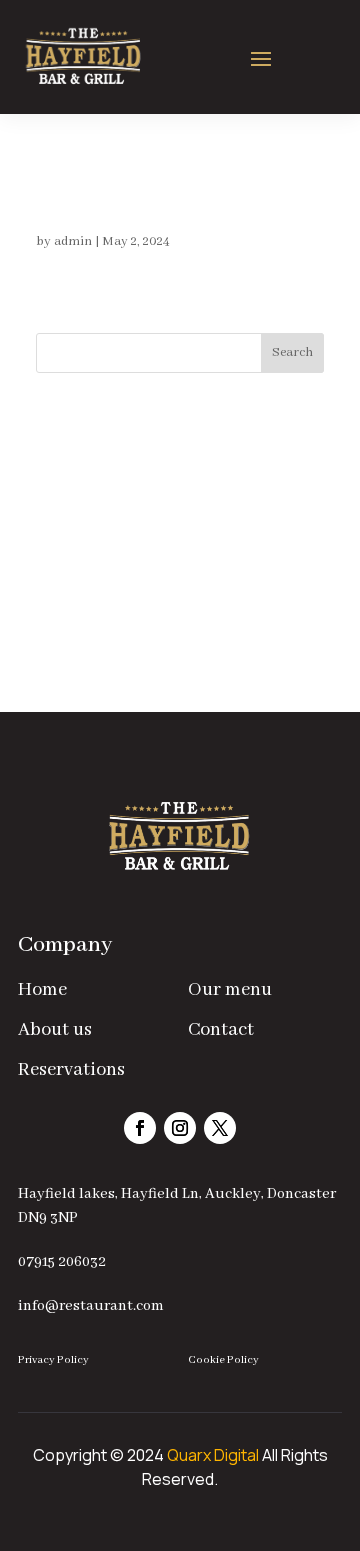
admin (73, 241)
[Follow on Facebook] (140, 1128)
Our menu (230, 990)
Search (292, 352)
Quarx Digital (213, 1455)
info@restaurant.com (91, 1306)
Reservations (71, 1070)
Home (42, 990)
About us (55, 1030)
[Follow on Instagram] (180, 1128)
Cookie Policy (223, 1360)
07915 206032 (62, 1262)
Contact (221, 1030)
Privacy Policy (53, 1360)
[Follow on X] (220, 1128)
